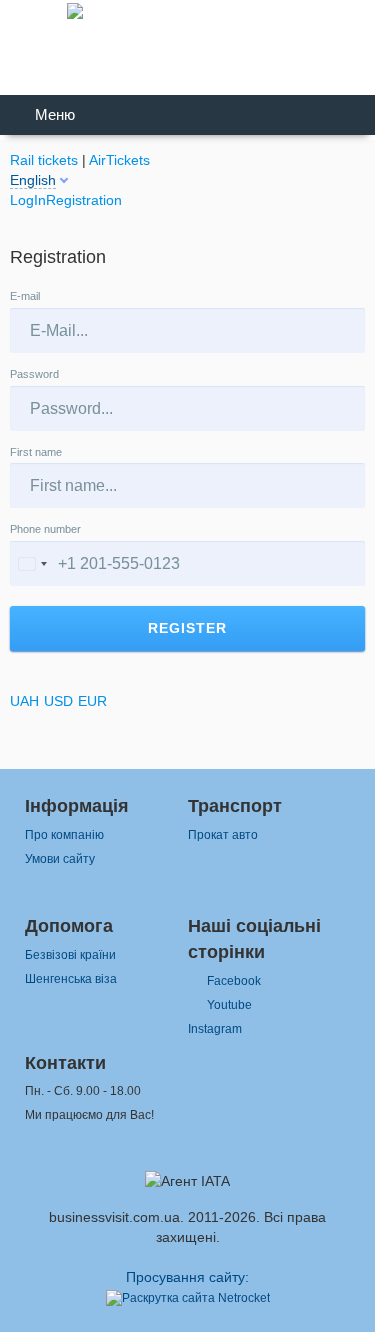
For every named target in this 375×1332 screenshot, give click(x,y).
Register (187, 628)
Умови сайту (60, 859)
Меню (55, 115)
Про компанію (64, 835)
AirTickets (119, 160)
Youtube (229, 1005)
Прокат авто (223, 835)
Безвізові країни (70, 955)
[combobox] (32, 563)
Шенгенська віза (71, 979)
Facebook (234, 981)
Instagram (215, 1029)
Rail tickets (44, 160)
